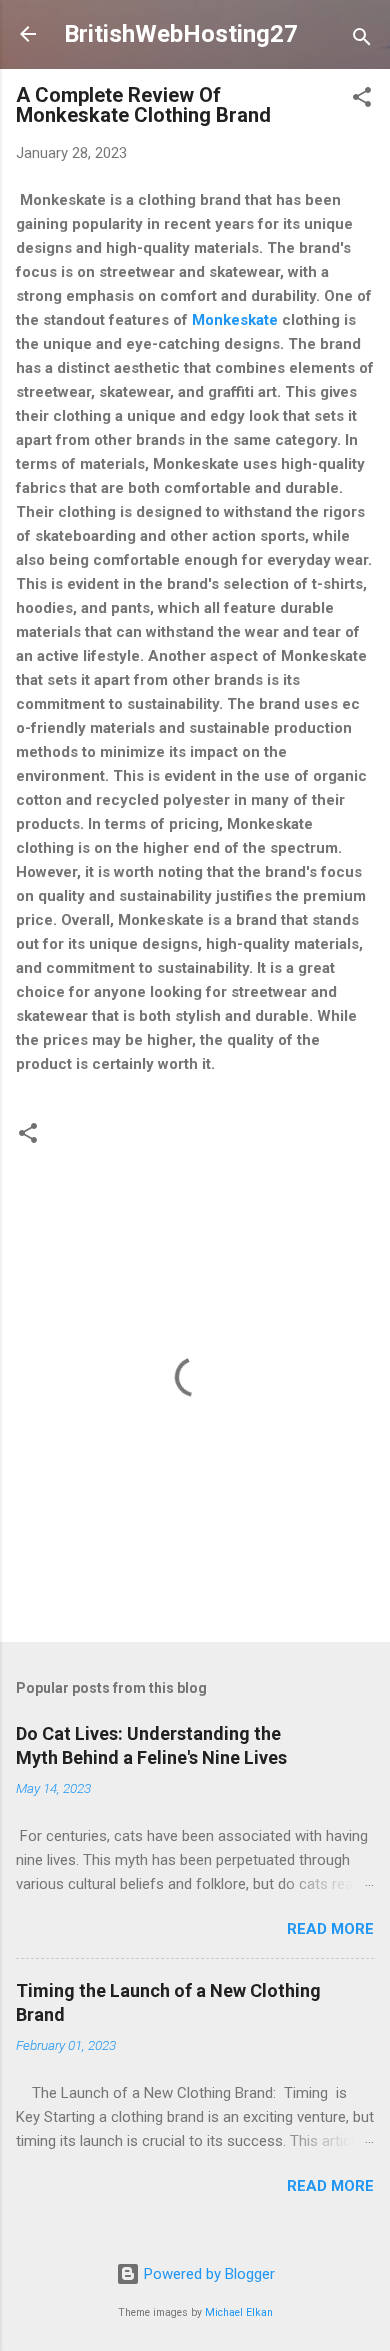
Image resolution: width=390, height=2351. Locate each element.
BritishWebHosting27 (181, 34)
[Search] (362, 40)
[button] (362, 100)
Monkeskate (235, 320)
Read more (330, 1929)
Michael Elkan (239, 2312)
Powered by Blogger (207, 2274)
